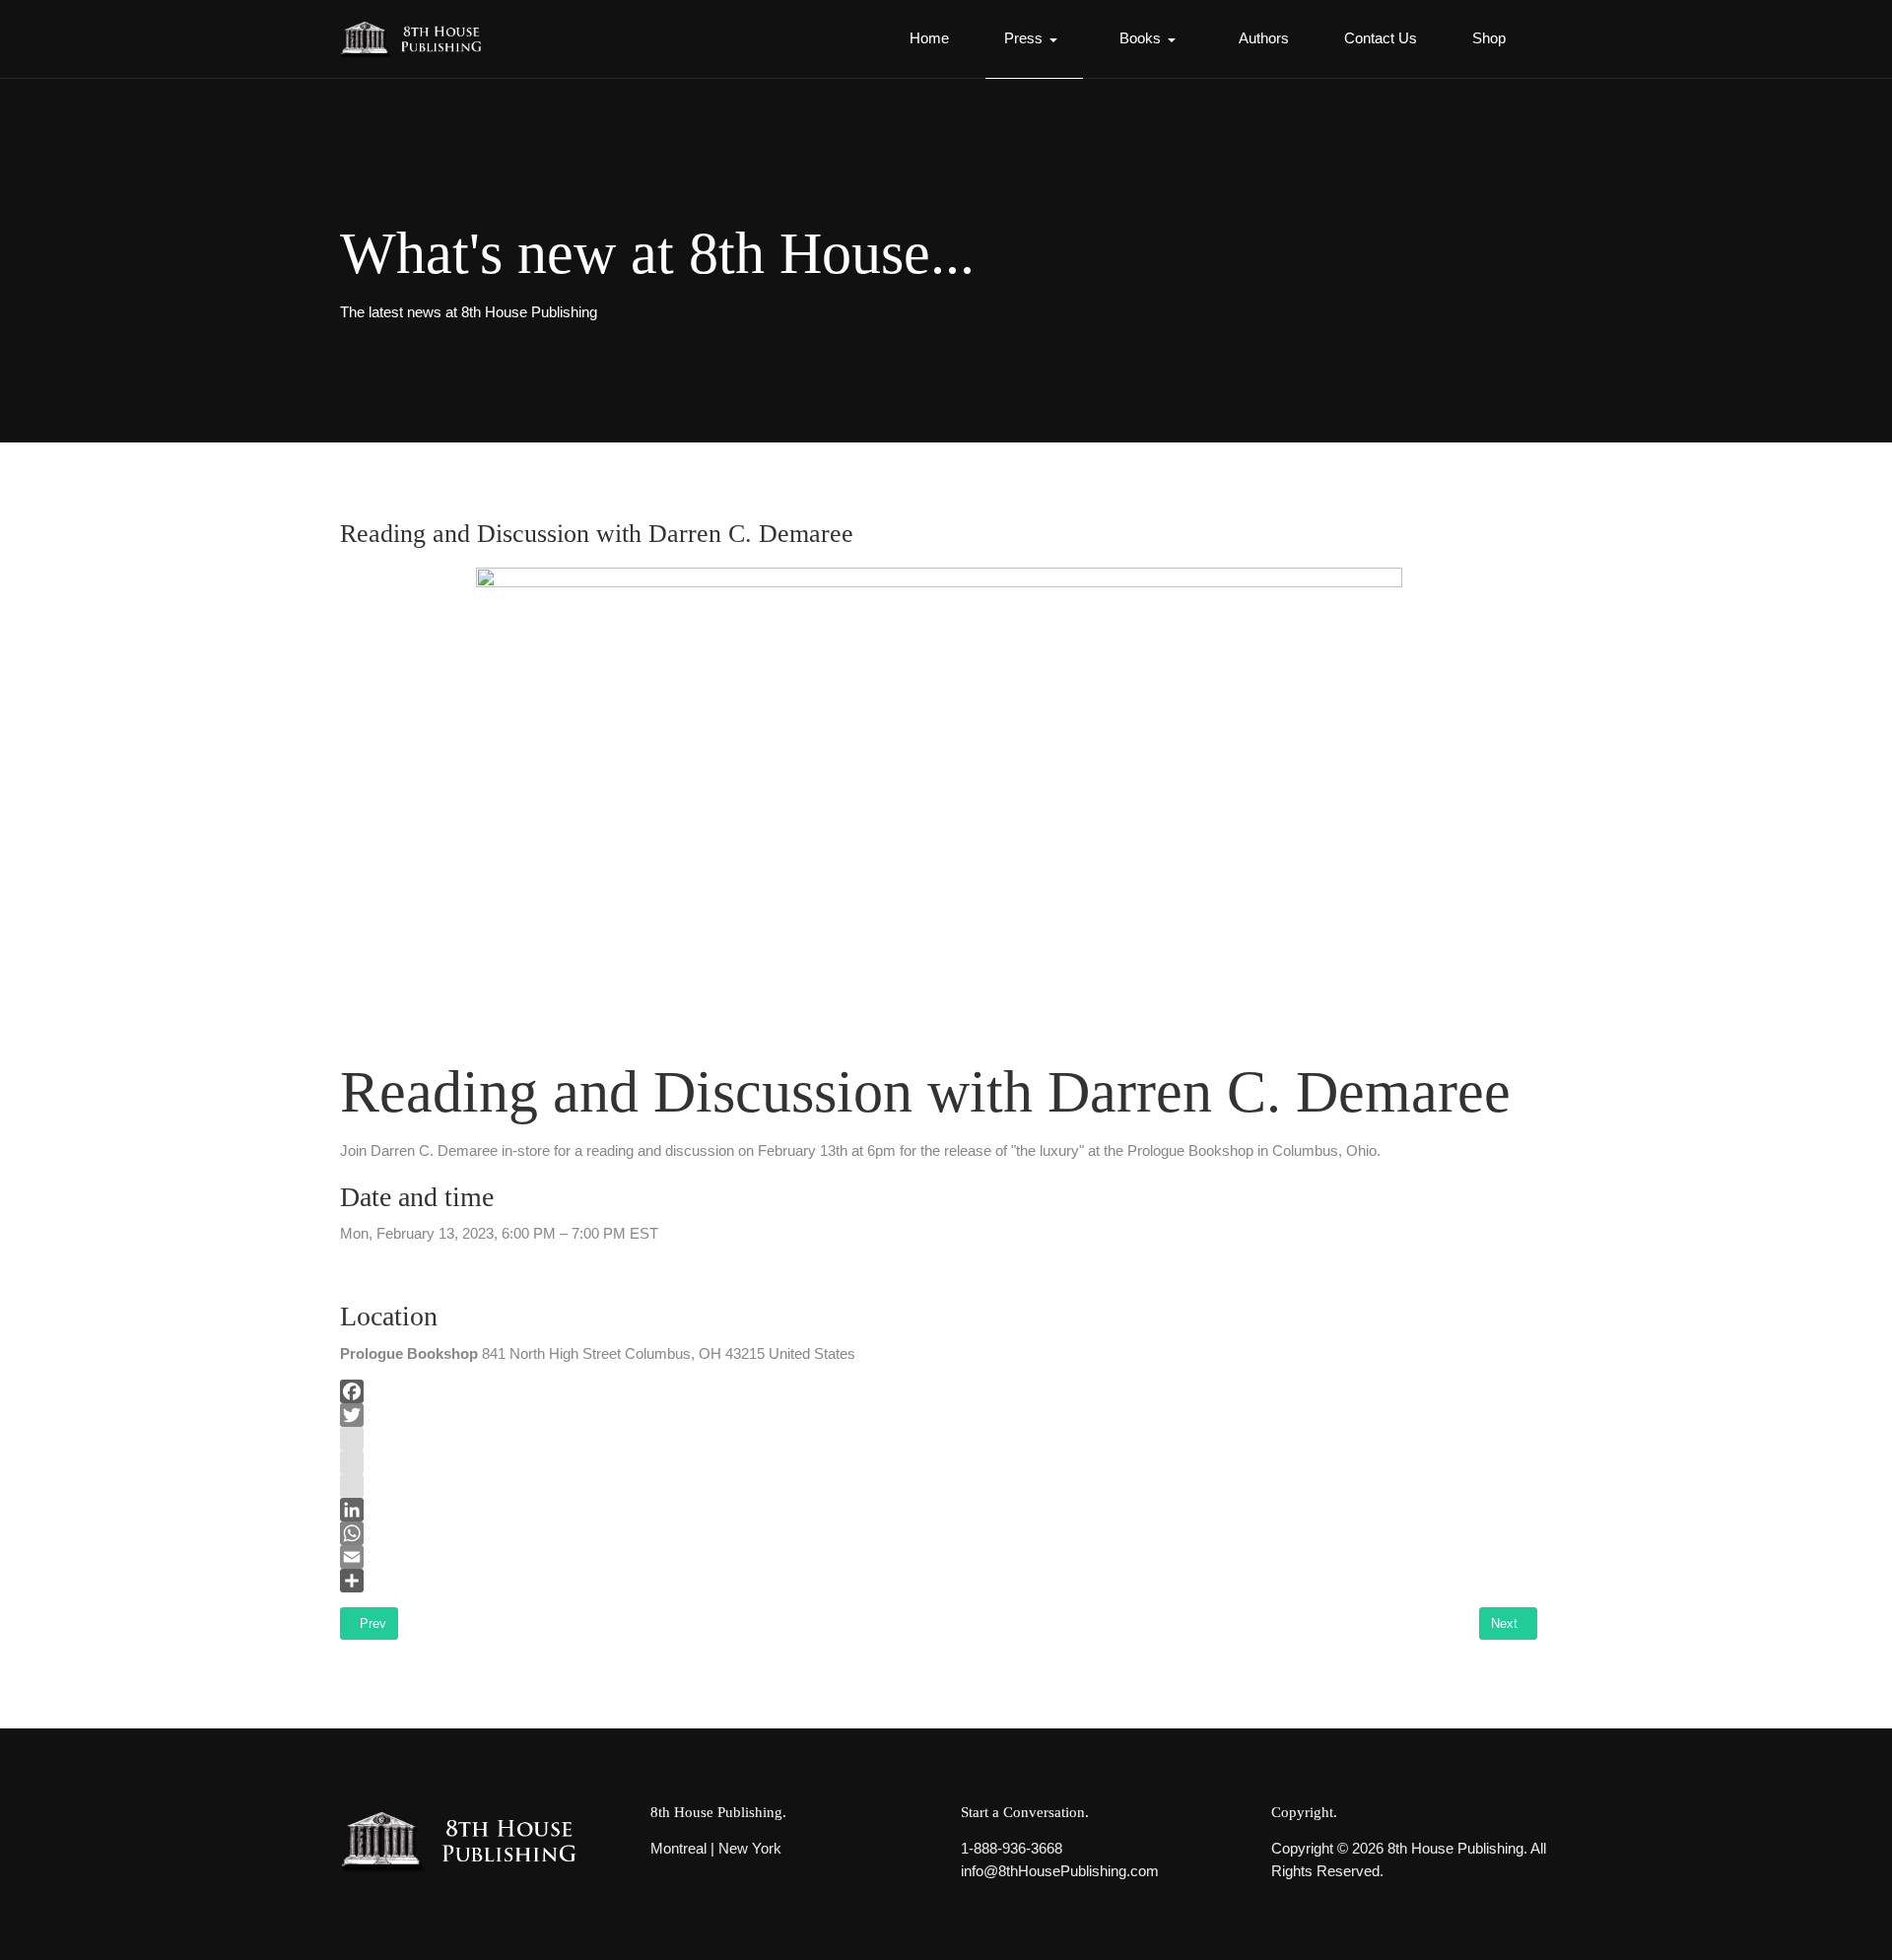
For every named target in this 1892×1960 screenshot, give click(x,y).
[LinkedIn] (939, 1510)
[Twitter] (939, 1415)
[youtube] (939, 1462)
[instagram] (939, 1439)
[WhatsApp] (939, 1533)
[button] (1034, 39)
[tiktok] (939, 1486)
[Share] (939, 1581)
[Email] (939, 1557)
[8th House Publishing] (417, 39)
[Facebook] (939, 1391)
